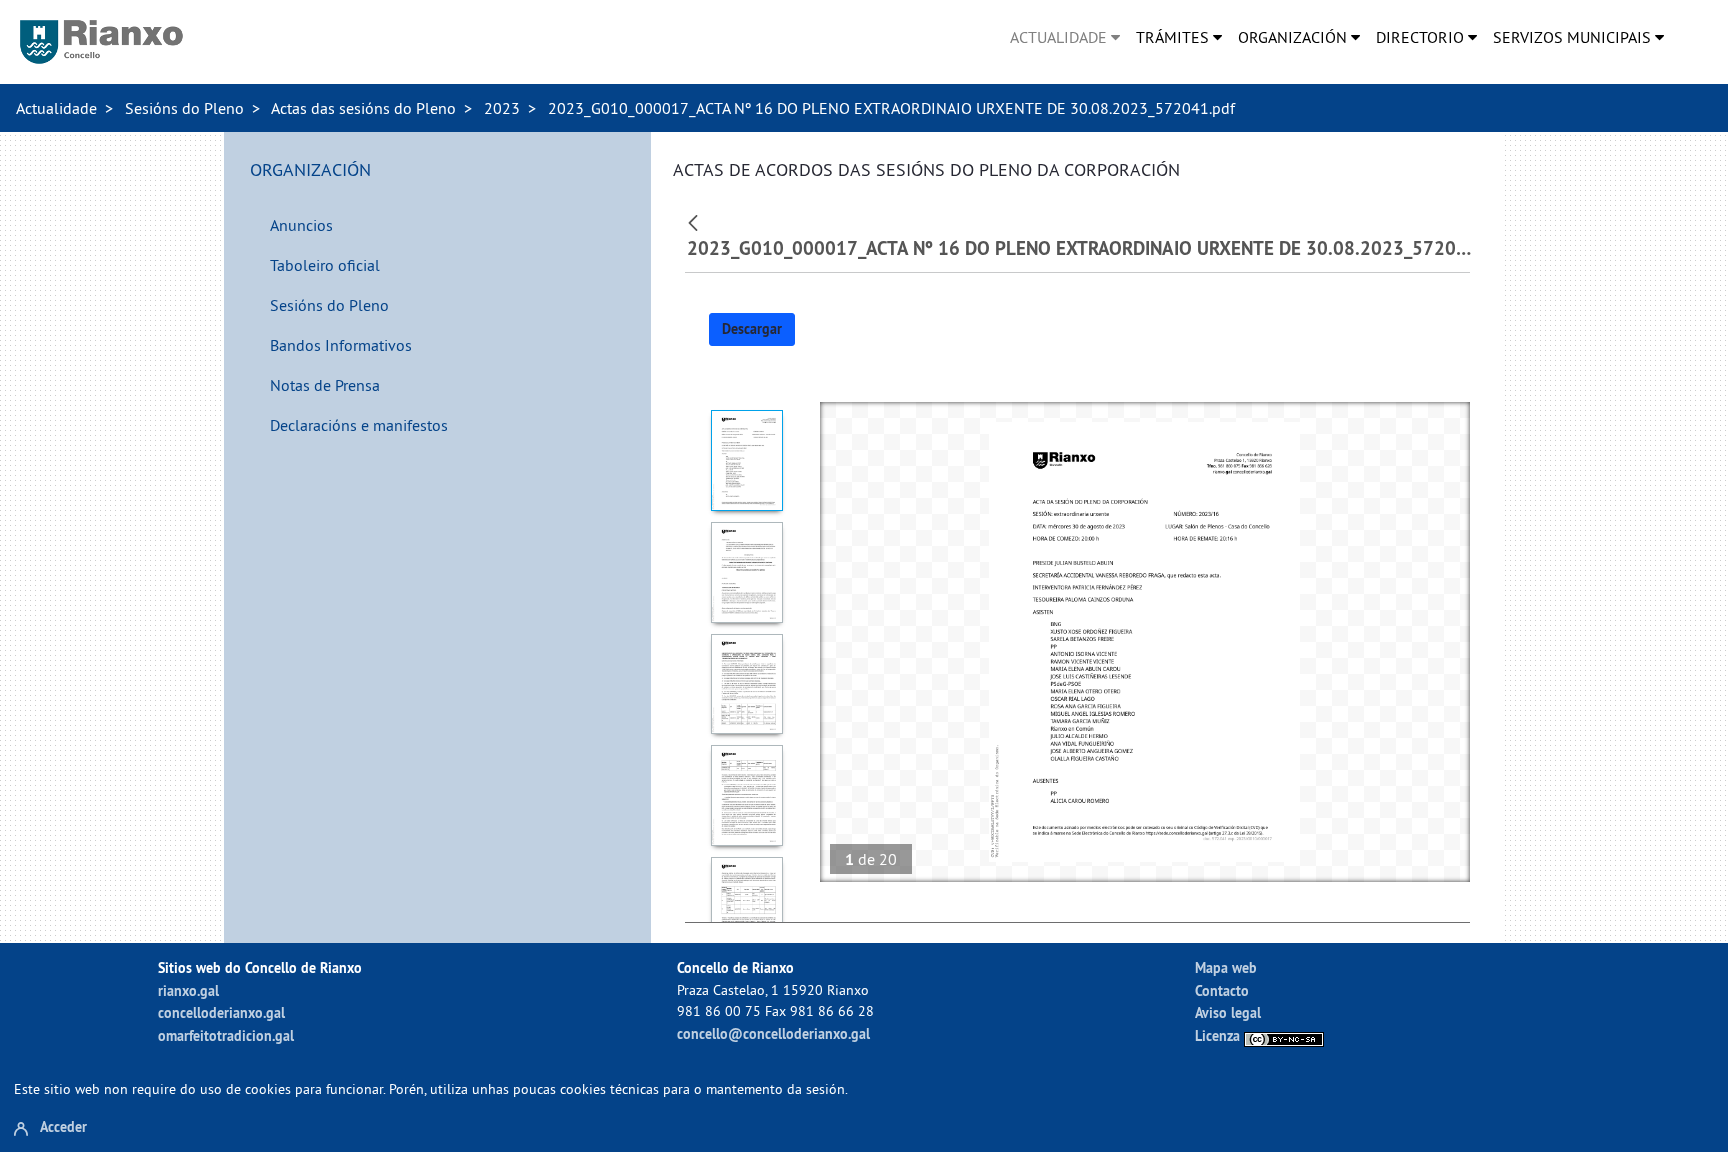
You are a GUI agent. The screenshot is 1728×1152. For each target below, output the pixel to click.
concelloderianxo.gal (221, 1012)
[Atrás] (695, 221)
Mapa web (1226, 967)
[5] (747, 907)
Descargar (752, 329)
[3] (747, 684)
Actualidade (56, 108)
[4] (747, 795)
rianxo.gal (188, 990)
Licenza (1219, 1035)
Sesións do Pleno (184, 108)
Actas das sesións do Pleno (363, 108)
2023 (502, 108)
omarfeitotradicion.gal (226, 1035)
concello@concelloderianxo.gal (773, 1033)
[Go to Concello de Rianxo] (101, 42)
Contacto (1222, 990)
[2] (747, 572)
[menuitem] (1065, 37)
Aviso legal (1228, 1012)
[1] (747, 460)
